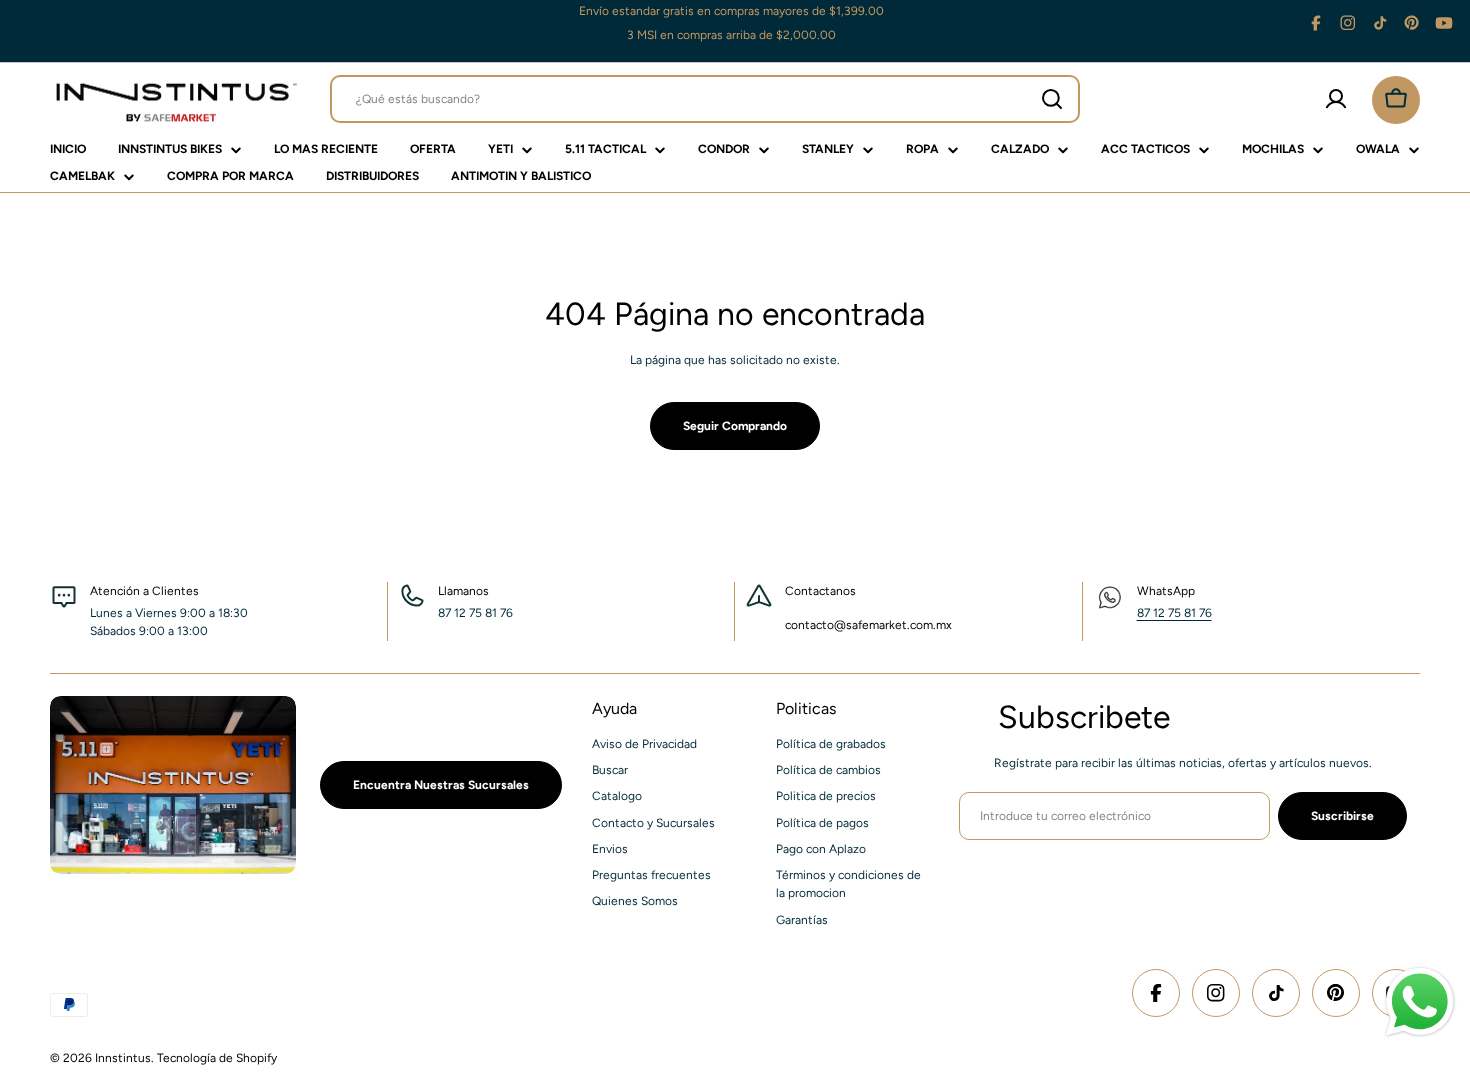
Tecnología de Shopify (217, 1058)
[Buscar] (1052, 99)
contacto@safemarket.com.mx (868, 625)
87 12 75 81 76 (1174, 613)
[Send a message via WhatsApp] (1420, 1002)
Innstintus (123, 1058)
